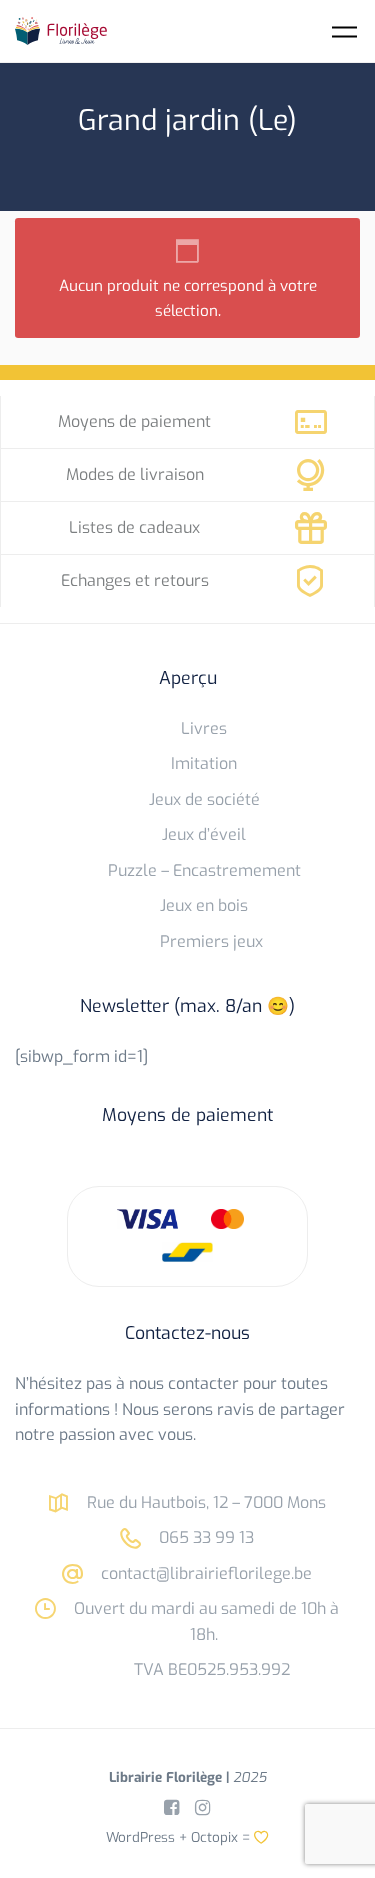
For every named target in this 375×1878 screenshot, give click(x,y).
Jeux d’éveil (204, 834)
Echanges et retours (135, 580)
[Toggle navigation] (344, 31)
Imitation (204, 763)
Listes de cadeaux (134, 527)
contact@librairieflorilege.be (204, 1573)
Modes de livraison (135, 474)
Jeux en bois (204, 905)
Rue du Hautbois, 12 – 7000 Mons (204, 1502)
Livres (204, 728)
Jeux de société (204, 799)
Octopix (214, 1837)
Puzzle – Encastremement (204, 870)
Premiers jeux (211, 941)
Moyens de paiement (134, 421)
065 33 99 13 (204, 1537)
